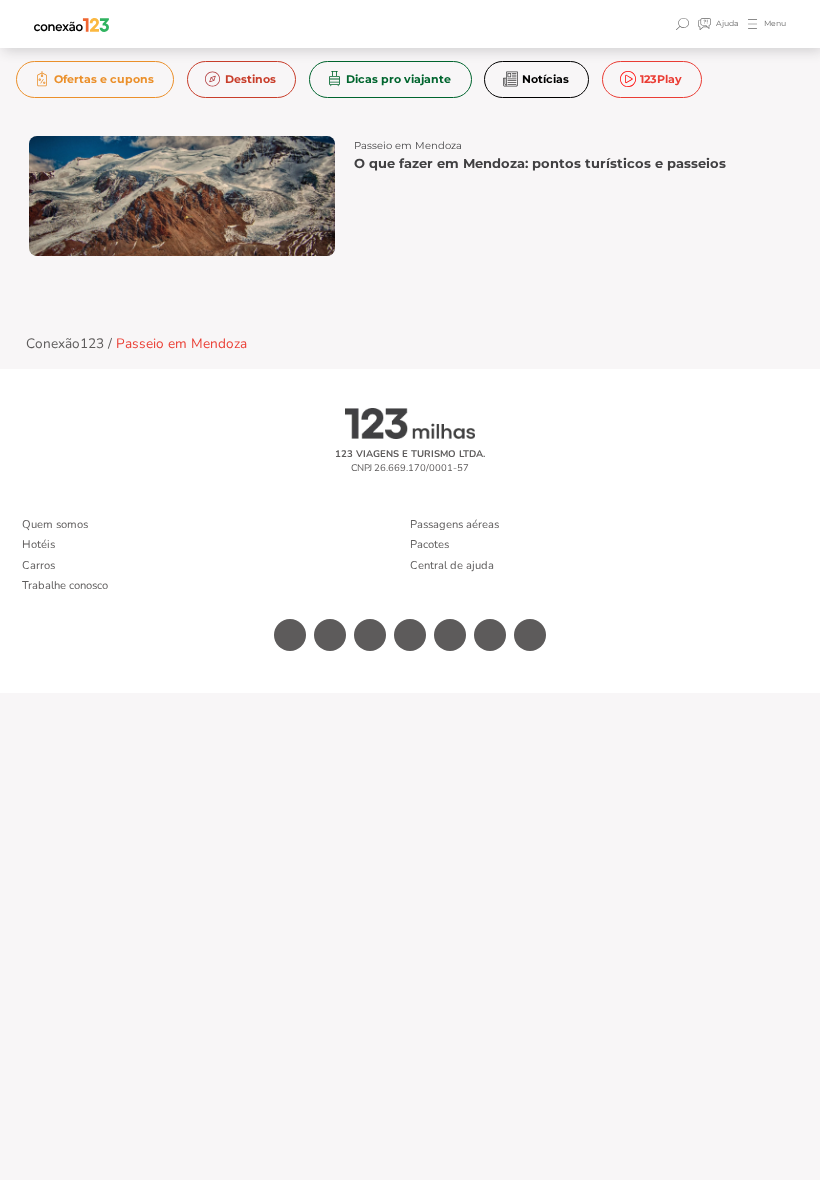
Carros (38, 565)
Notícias (545, 79)
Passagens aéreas (454, 524)
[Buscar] (685, 24)
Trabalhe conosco (65, 585)
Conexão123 (65, 343)
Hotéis (38, 544)
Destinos (250, 79)
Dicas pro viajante (398, 79)
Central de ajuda (452, 565)
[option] (95, 79)
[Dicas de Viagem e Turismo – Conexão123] (72, 24)
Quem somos (55, 524)
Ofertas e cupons (104, 79)
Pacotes (429, 544)
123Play (661, 79)
